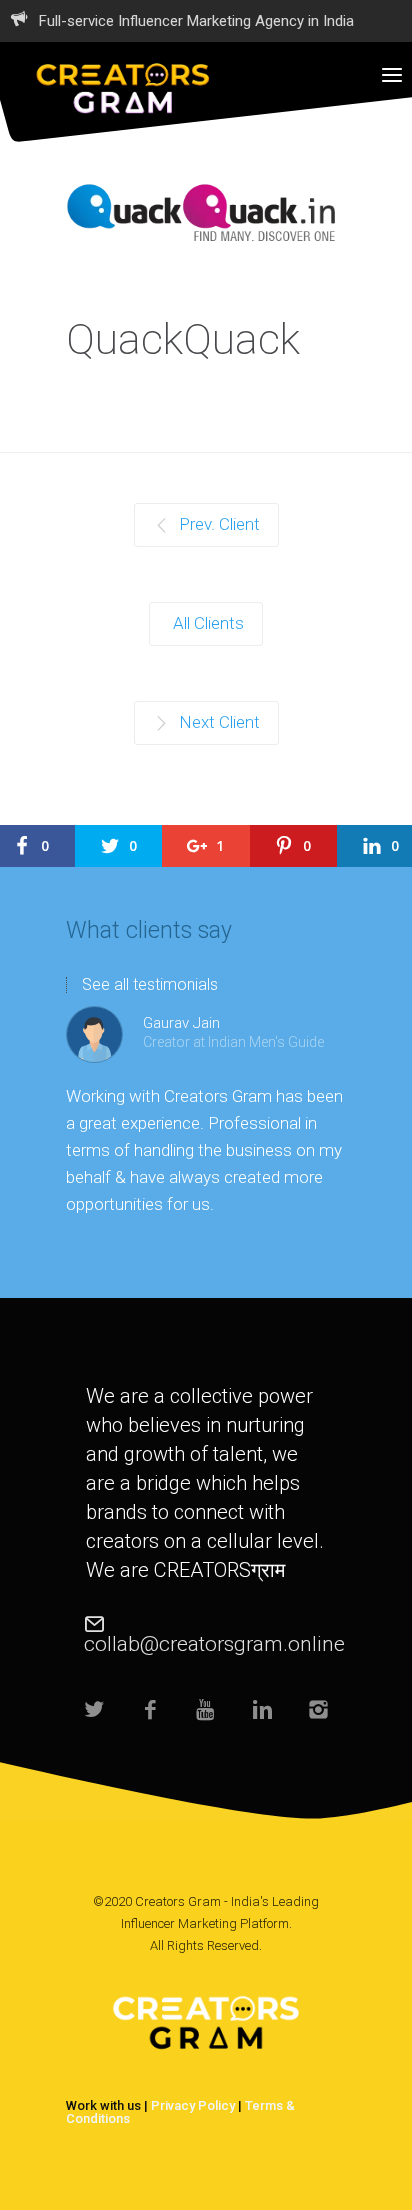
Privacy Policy (193, 2105)
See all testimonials (150, 985)
